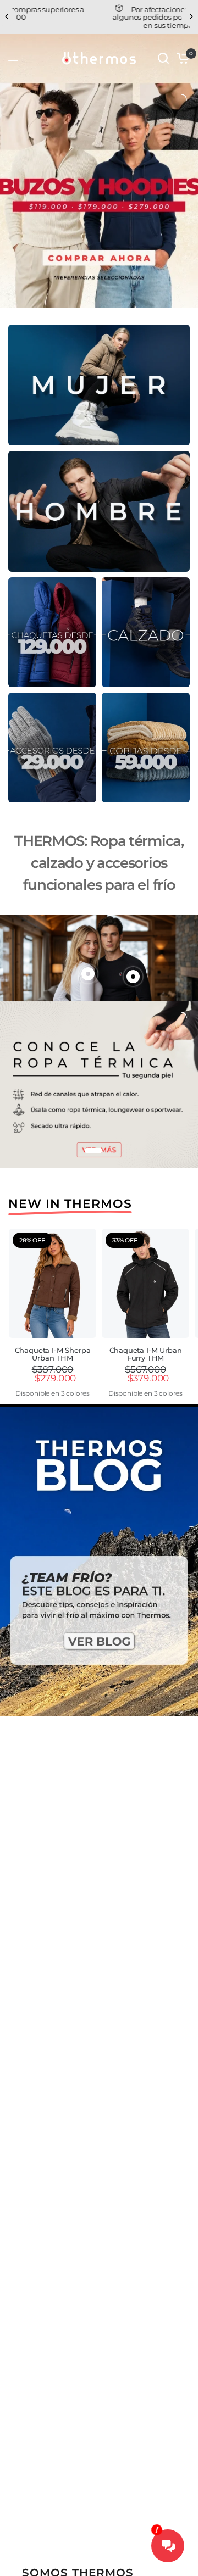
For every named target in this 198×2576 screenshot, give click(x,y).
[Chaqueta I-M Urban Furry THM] (145, 1283)
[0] (181, 58)
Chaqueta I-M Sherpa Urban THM (53, 1354)
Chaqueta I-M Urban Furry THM (146, 1354)
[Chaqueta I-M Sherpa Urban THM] (53, 1283)
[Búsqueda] (163, 58)
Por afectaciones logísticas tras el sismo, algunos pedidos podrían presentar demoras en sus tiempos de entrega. (99, 17)
